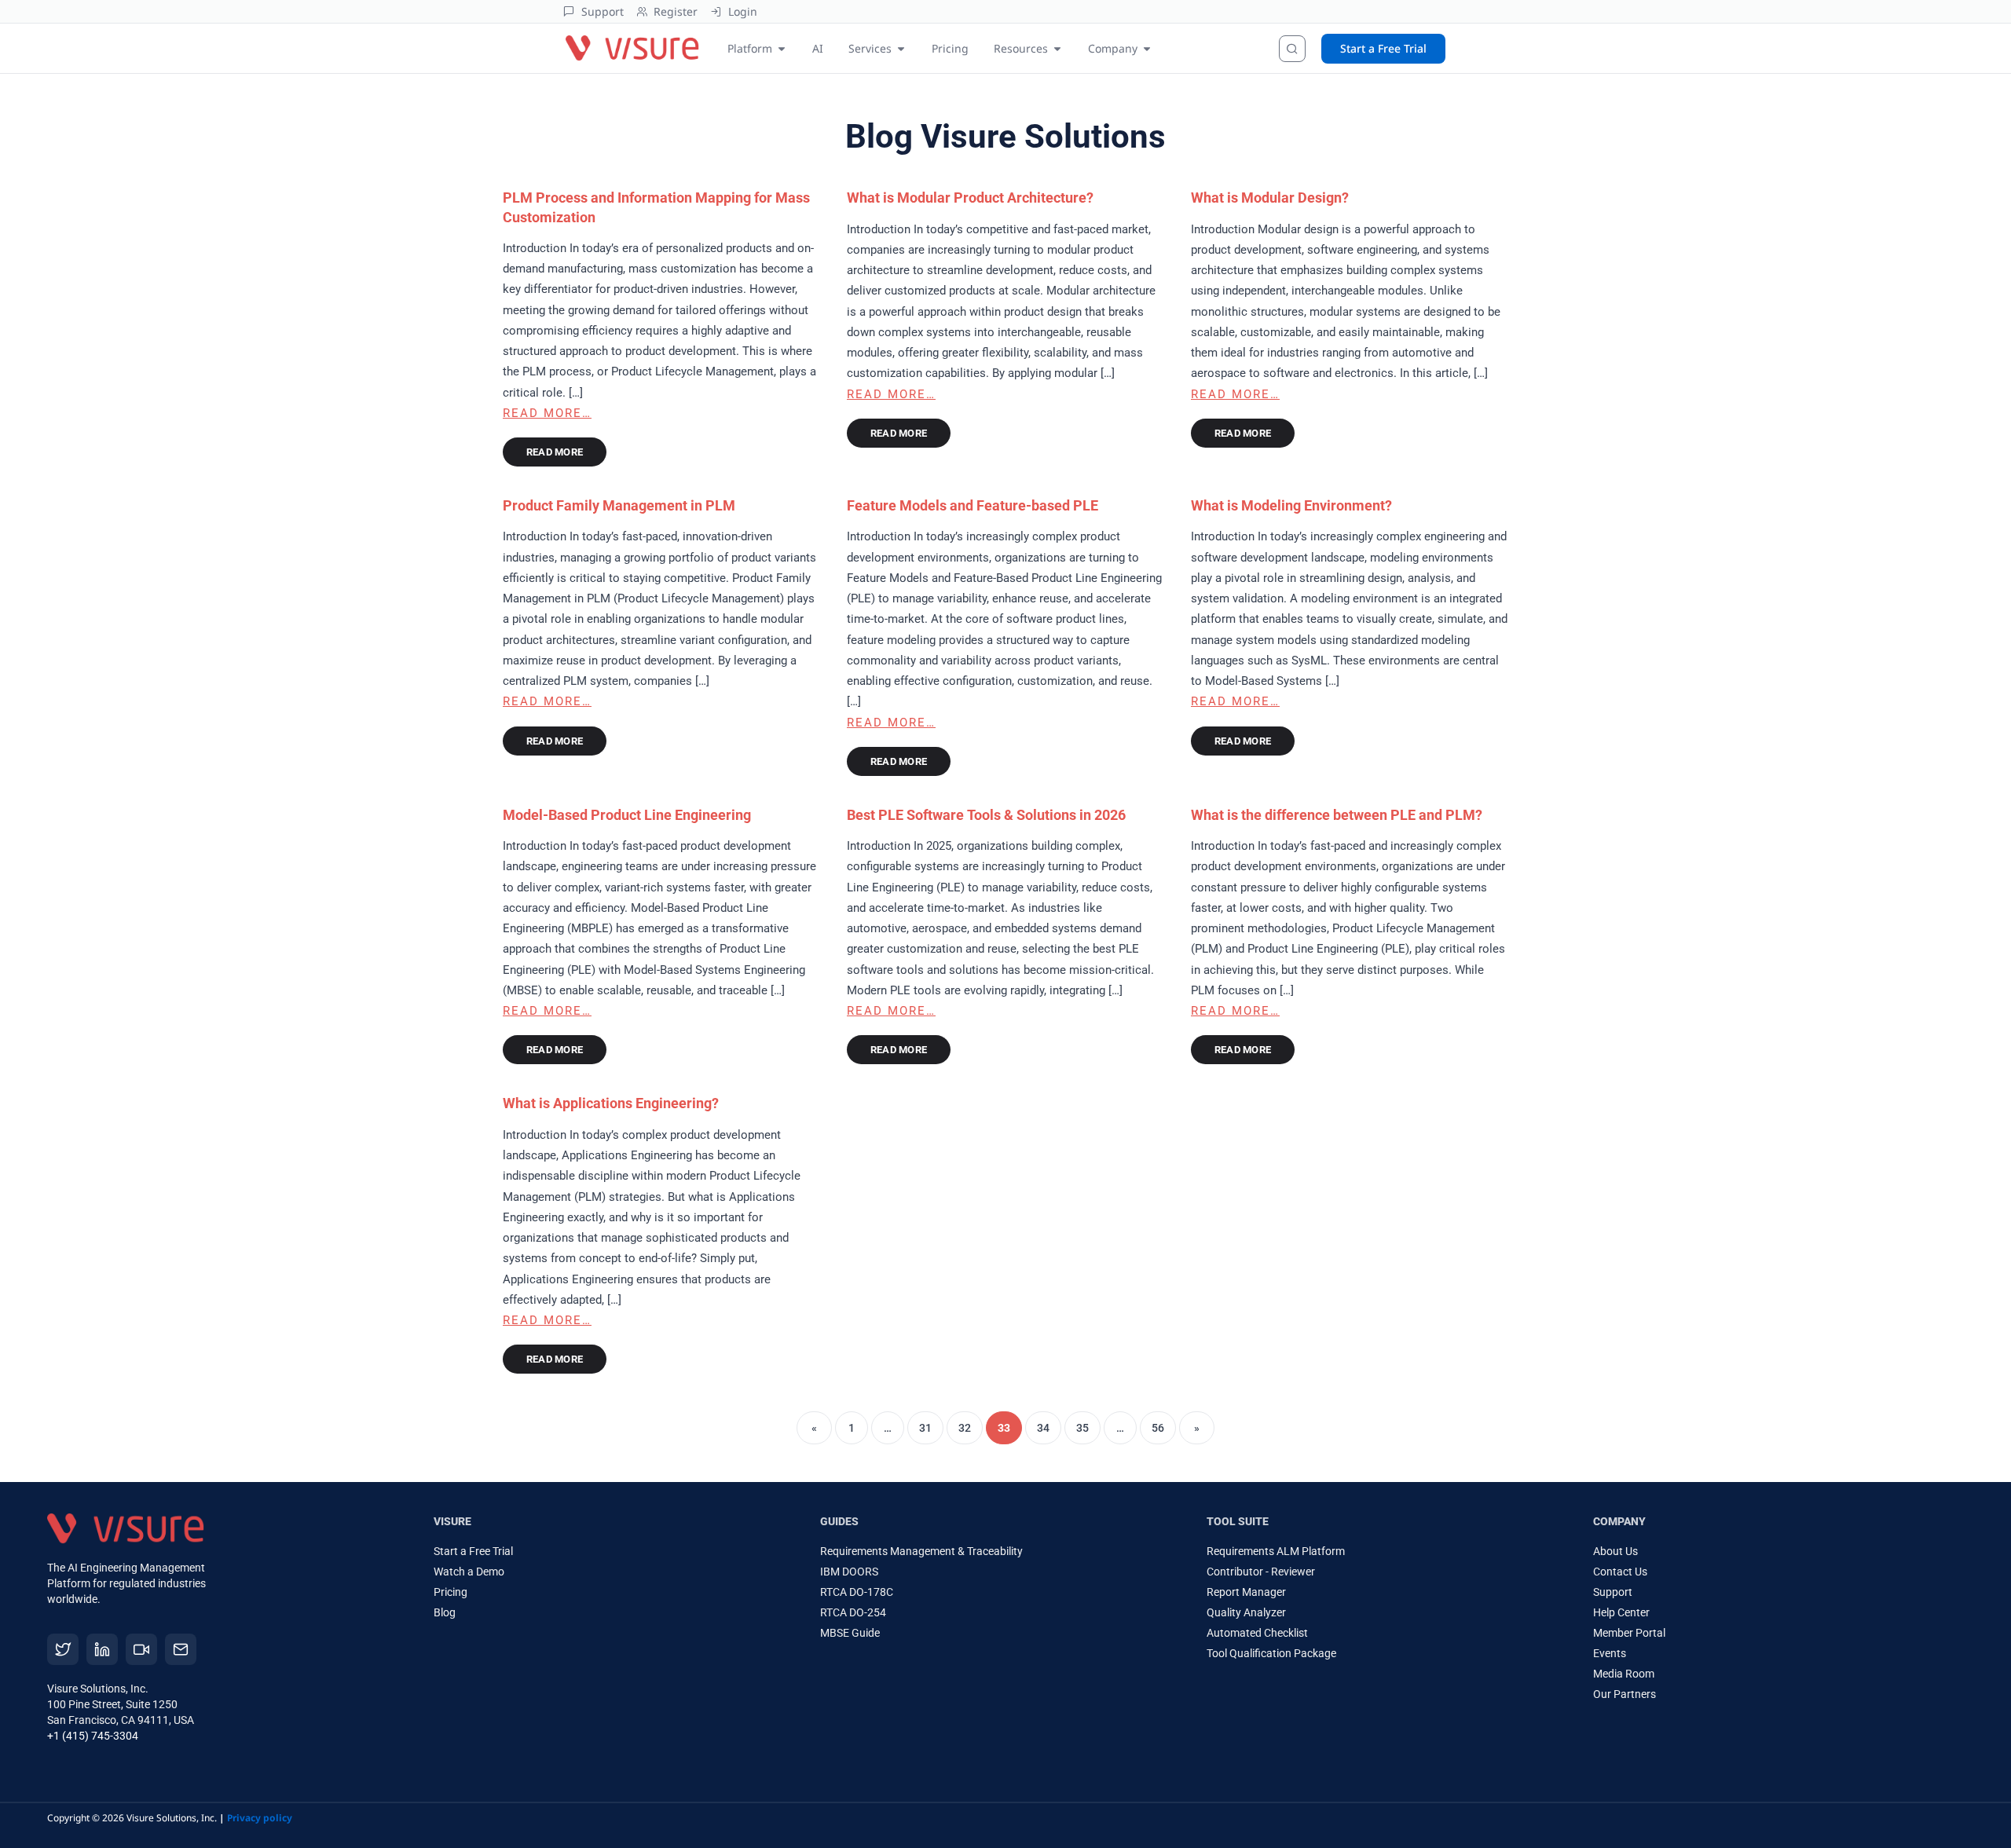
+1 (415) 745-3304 (93, 1736)
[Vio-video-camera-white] (141, 1649)
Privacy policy (260, 1818)
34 (1043, 1428)
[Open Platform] (782, 48)
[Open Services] (901, 48)
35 (1082, 1428)
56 (1158, 1428)
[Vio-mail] (181, 1649)
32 (965, 1428)
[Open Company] (1147, 48)
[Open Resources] (1057, 48)
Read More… (547, 413)
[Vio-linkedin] (102, 1649)
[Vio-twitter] (63, 1649)
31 (925, 1428)
